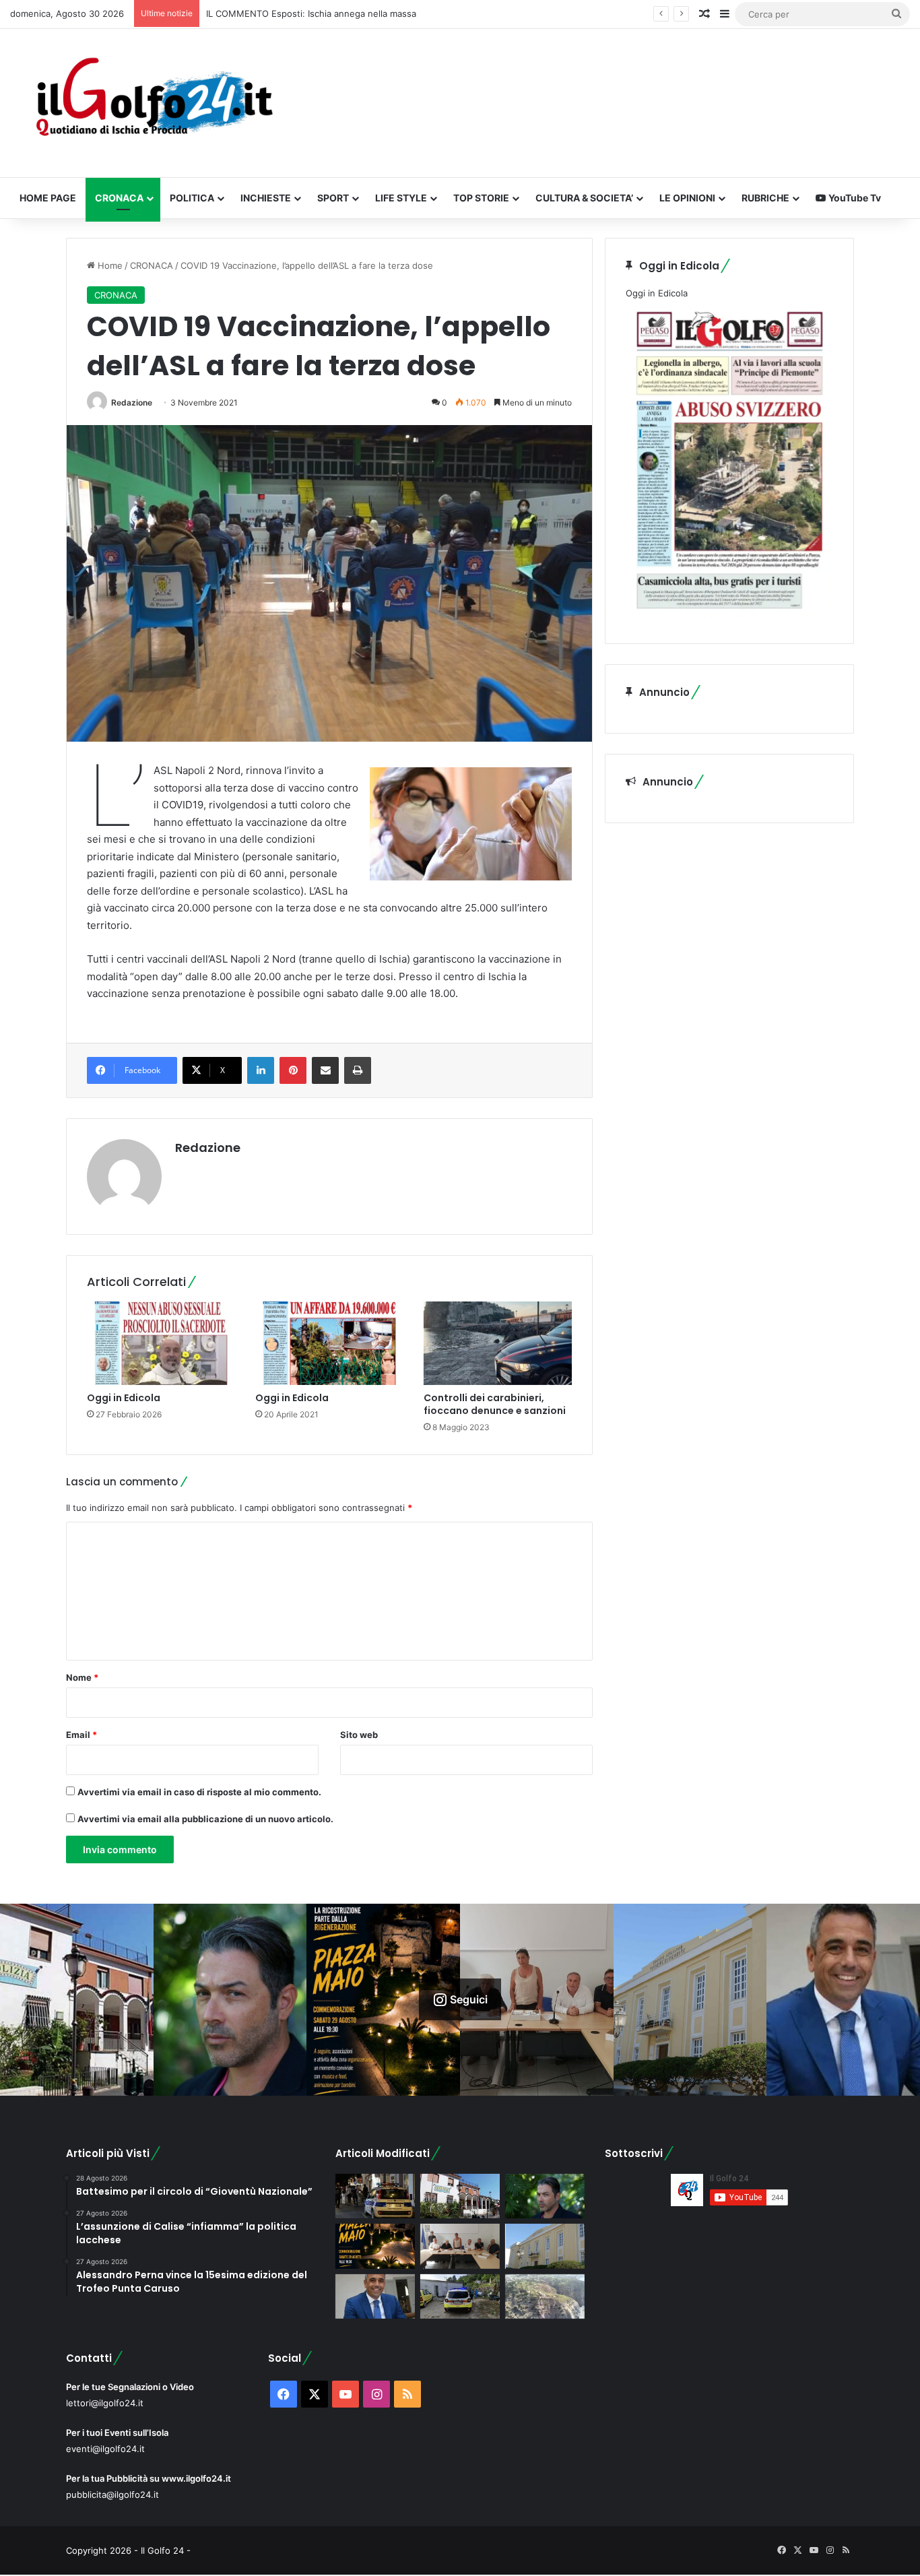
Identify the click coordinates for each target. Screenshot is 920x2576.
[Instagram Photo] (77, 2000)
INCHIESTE (266, 198)
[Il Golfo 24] (153, 103)
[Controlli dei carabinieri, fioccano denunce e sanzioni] (498, 1343)
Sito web (359, 1735)
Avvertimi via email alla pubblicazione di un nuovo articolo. (205, 1819)
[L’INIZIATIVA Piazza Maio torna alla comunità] (375, 2246)
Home (109, 265)
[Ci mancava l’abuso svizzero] (545, 2297)
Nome (82, 1677)
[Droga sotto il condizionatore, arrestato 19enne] (460, 2196)
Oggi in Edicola (124, 1398)
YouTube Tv (854, 198)
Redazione (132, 402)
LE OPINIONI (687, 198)
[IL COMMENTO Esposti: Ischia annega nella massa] (545, 2196)
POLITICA (192, 198)
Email (81, 1735)
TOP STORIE (481, 198)
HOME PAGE (48, 198)
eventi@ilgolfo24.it (105, 2449)
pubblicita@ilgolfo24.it (112, 2494)
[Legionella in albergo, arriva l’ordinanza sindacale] (375, 2297)
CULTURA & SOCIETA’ (584, 198)
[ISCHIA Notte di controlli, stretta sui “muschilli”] (375, 2196)
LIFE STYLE (401, 198)
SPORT (333, 198)
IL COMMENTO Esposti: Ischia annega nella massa (311, 13)
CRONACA (119, 198)
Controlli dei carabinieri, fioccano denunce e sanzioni (495, 1404)
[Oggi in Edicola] (161, 1343)
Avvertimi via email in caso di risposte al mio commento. (199, 1792)
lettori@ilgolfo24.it (105, 2403)
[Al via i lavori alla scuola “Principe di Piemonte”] (545, 2246)
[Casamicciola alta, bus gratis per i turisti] (460, 2246)
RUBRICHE (765, 198)
